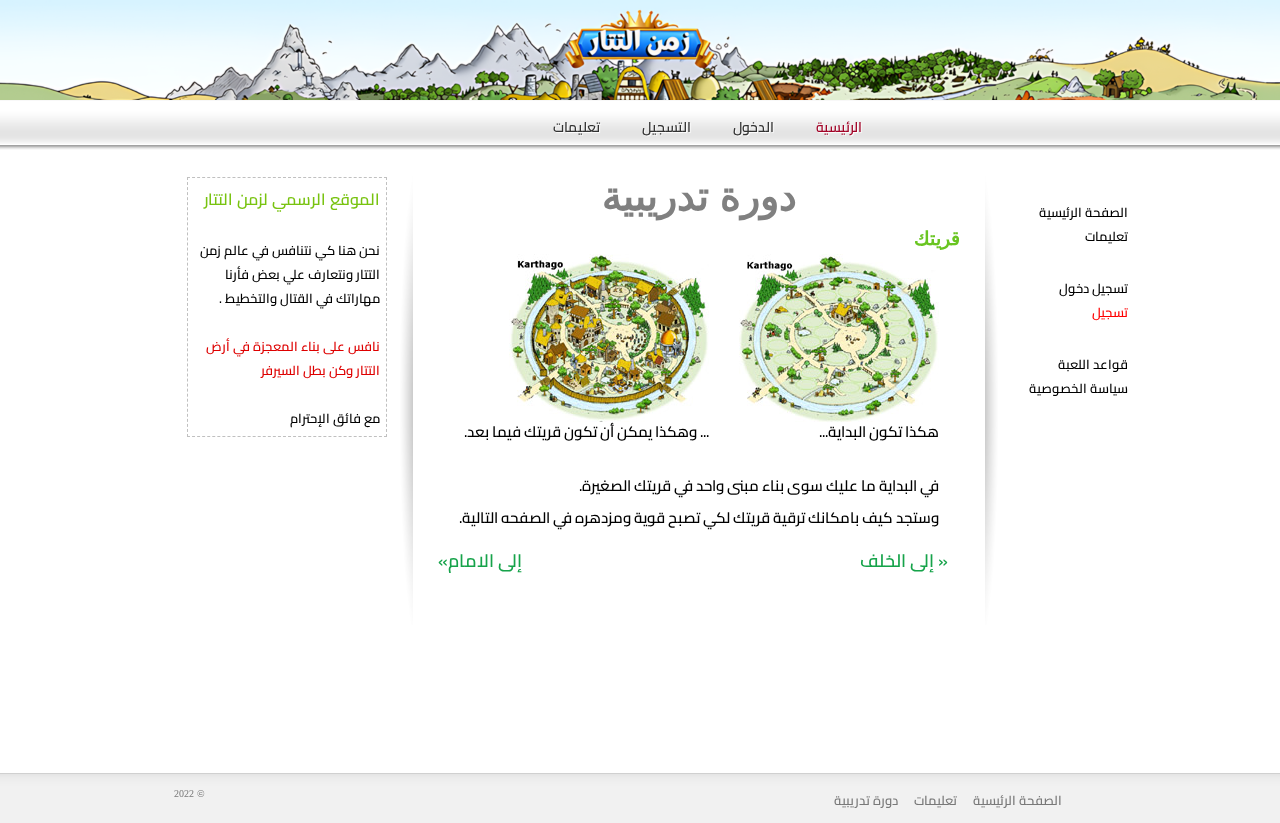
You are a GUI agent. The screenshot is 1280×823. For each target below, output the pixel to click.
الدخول (753, 121)
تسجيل (1110, 312)
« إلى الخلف (904, 560)
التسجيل (666, 121)
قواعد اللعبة (1093, 364)
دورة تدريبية (866, 800)
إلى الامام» (480, 560)
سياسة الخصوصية (1078, 388)
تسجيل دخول (1093, 288)
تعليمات (576, 121)
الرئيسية (839, 121)
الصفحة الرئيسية (1083, 212)
